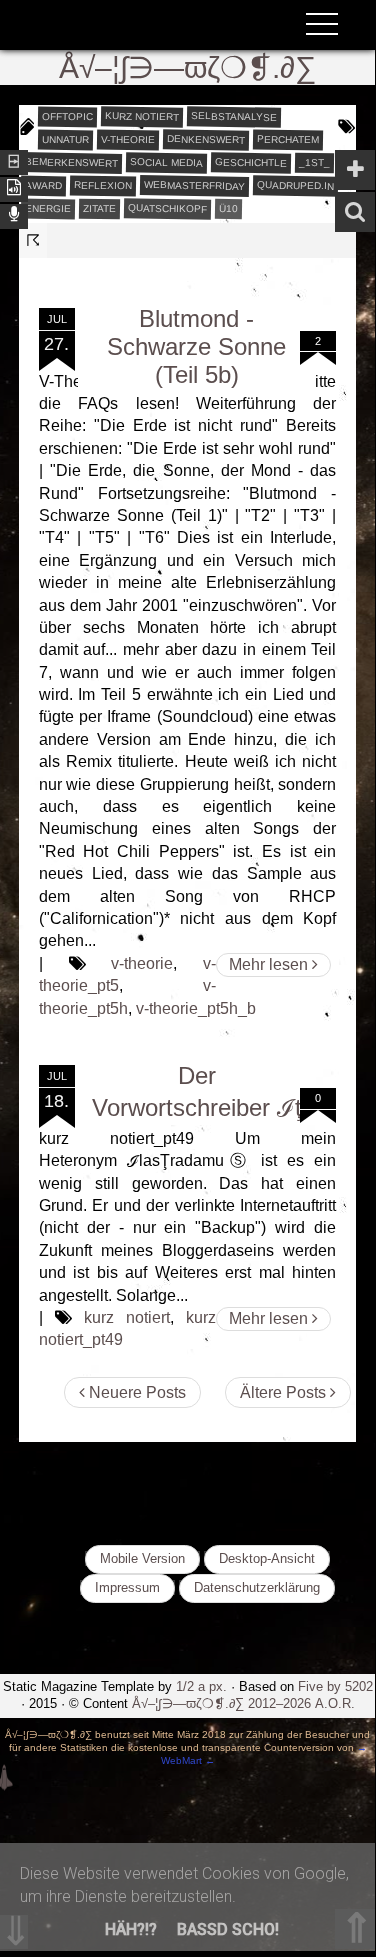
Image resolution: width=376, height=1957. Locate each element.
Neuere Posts (135, 1392)
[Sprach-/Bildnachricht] (14, 214)
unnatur (65, 139)
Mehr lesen (270, 964)
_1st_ (314, 162)
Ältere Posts (285, 1392)
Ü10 (228, 207)
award (43, 185)
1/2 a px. (201, 1686)
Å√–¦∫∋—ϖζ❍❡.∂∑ (187, 67)
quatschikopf (167, 208)
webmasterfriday (194, 185)
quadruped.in (295, 185)
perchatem (288, 139)
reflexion (103, 185)
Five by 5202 (335, 1686)
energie (48, 208)
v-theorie (128, 139)
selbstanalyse (234, 116)
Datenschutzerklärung (257, 1587)
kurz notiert (142, 116)
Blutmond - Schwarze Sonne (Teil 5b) (196, 346)
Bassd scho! (228, 1929)
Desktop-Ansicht (267, 1558)
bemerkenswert (71, 162)
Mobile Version (142, 1558)
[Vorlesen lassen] (14, 187)
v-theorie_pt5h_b (196, 1008)
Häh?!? (131, 1929)
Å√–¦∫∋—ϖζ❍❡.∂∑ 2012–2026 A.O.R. (243, 1703)
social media (166, 162)
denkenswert (206, 139)
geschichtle (251, 162)
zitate (99, 208)
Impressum (127, 1587)
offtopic (67, 116)
